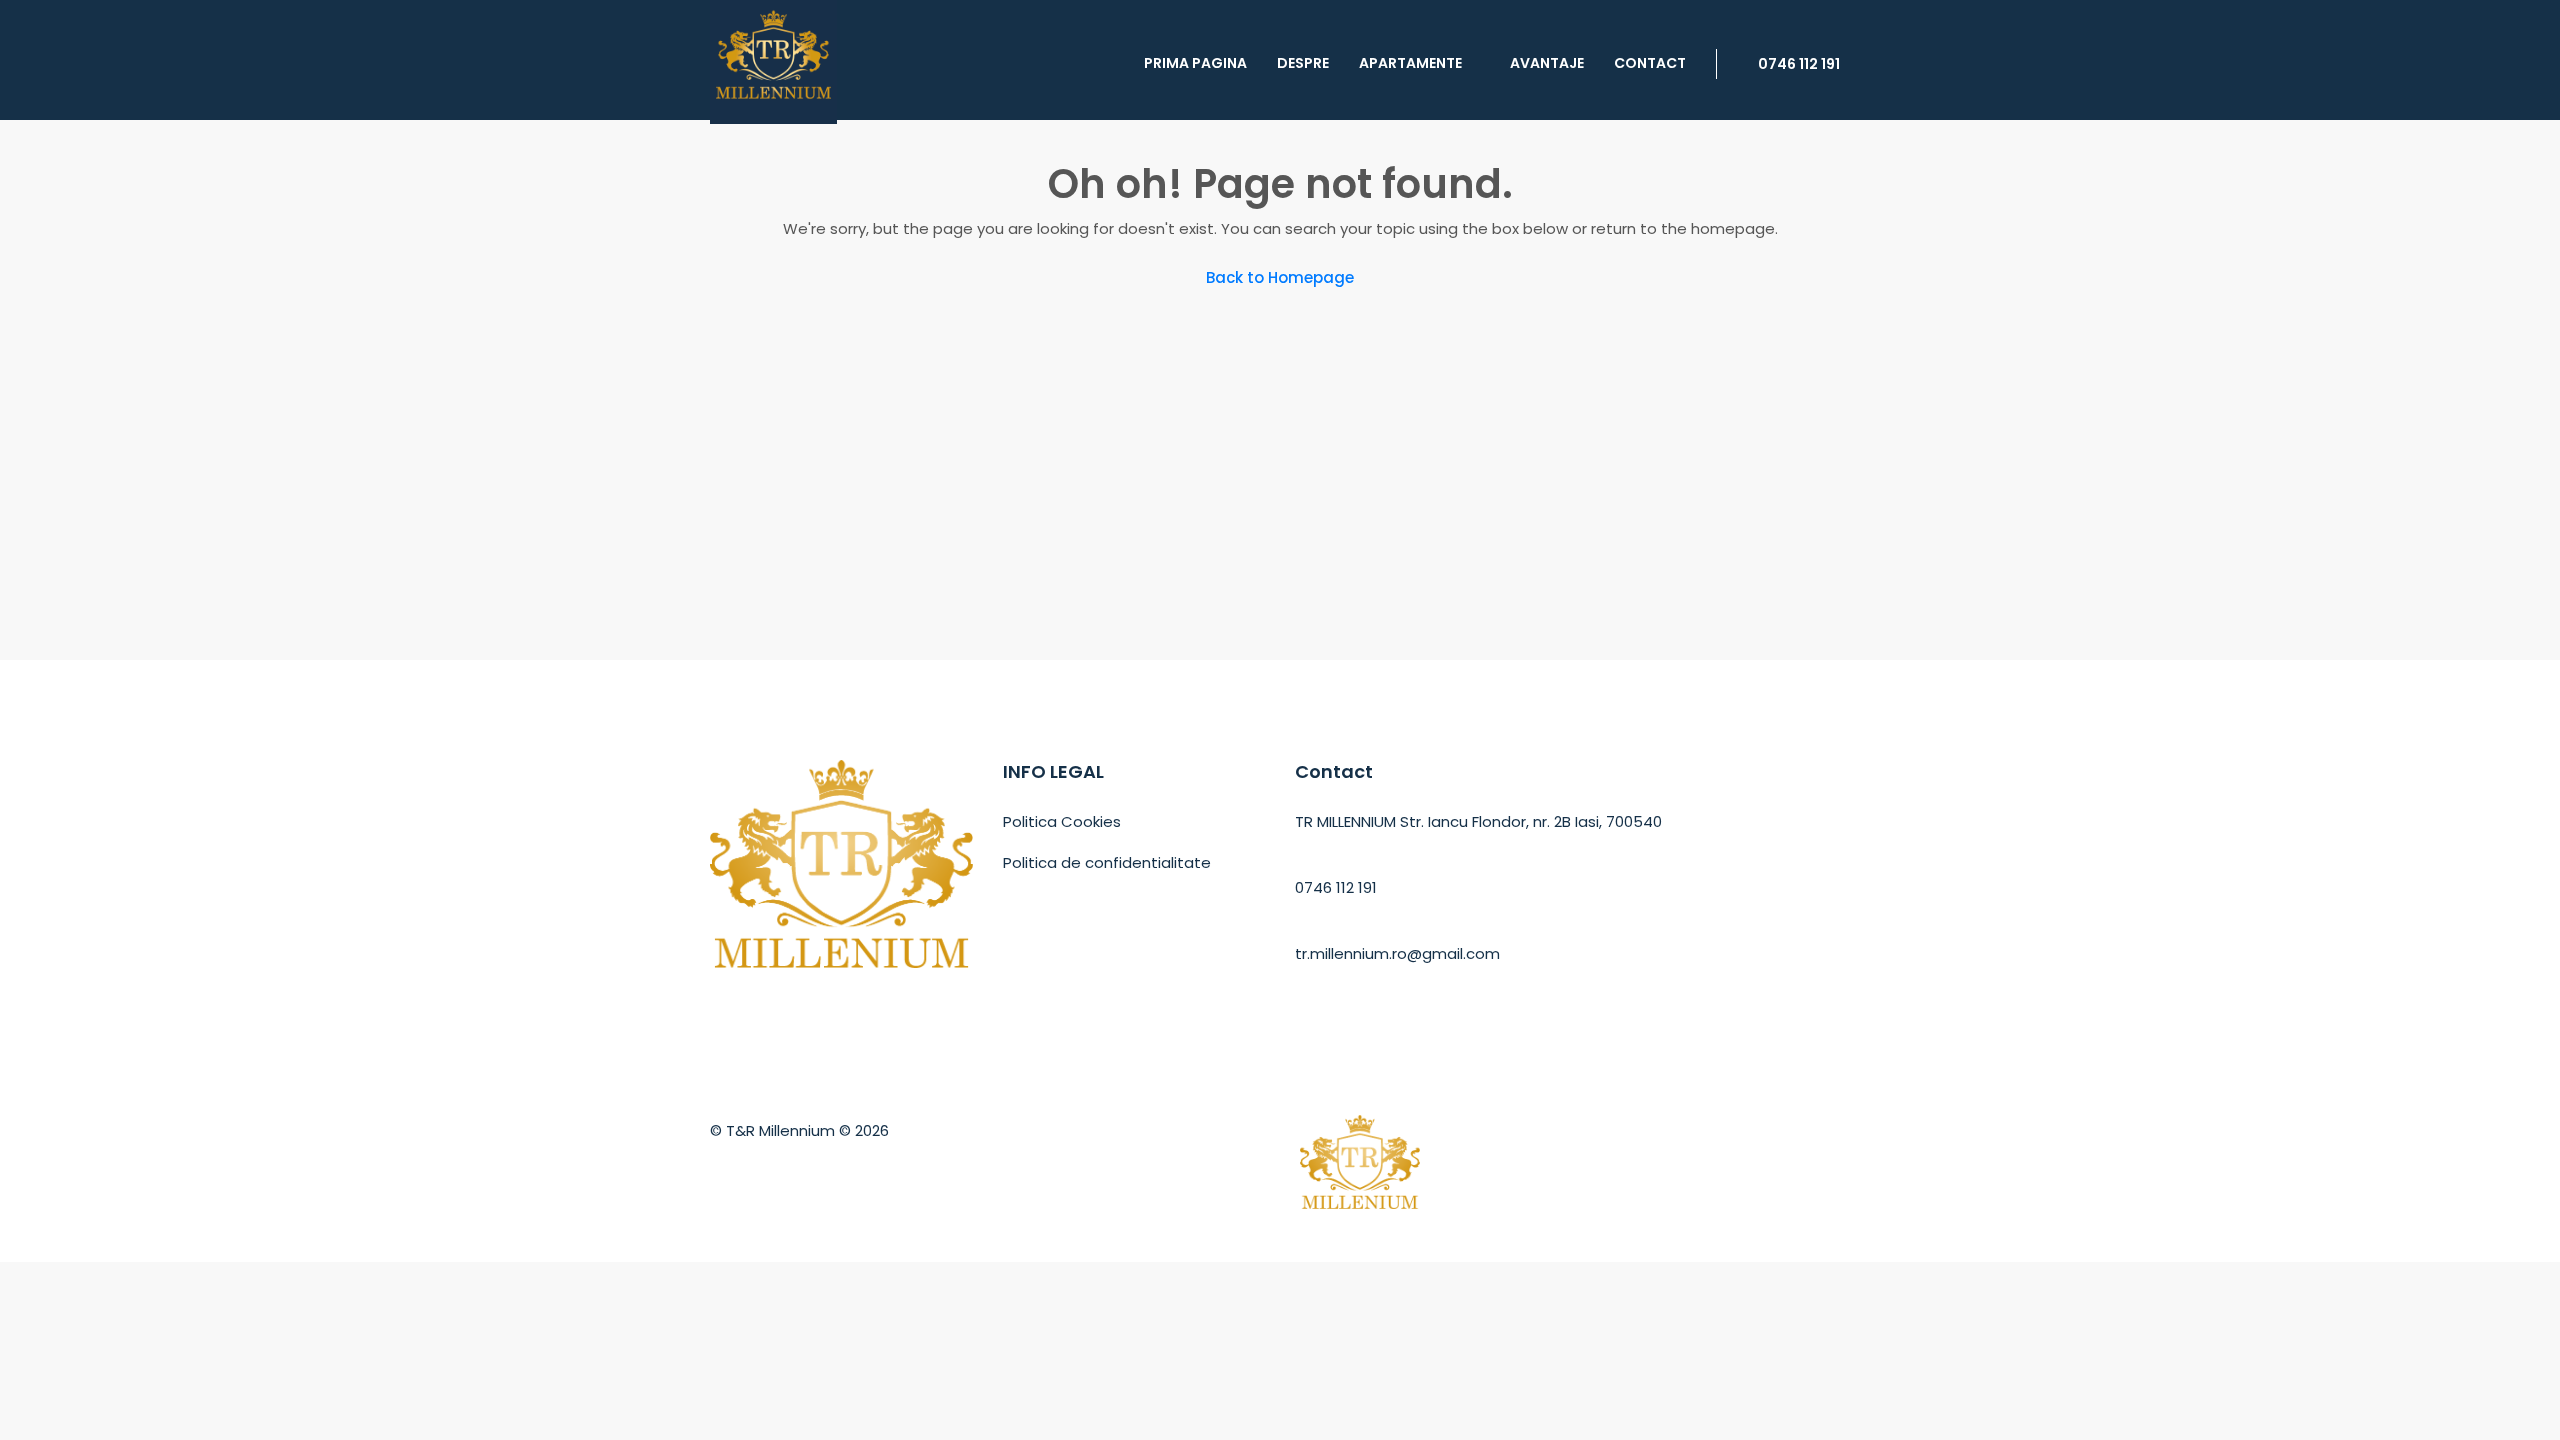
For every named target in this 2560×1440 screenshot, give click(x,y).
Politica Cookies (1062, 821)
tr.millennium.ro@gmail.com (1397, 953)
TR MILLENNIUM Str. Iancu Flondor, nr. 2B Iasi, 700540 (1478, 821)
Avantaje (1547, 63)
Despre (1303, 63)
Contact (1650, 63)
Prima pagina (1195, 63)
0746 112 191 (1797, 64)
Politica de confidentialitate (1107, 862)
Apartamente (1410, 63)
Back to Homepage (1280, 277)
